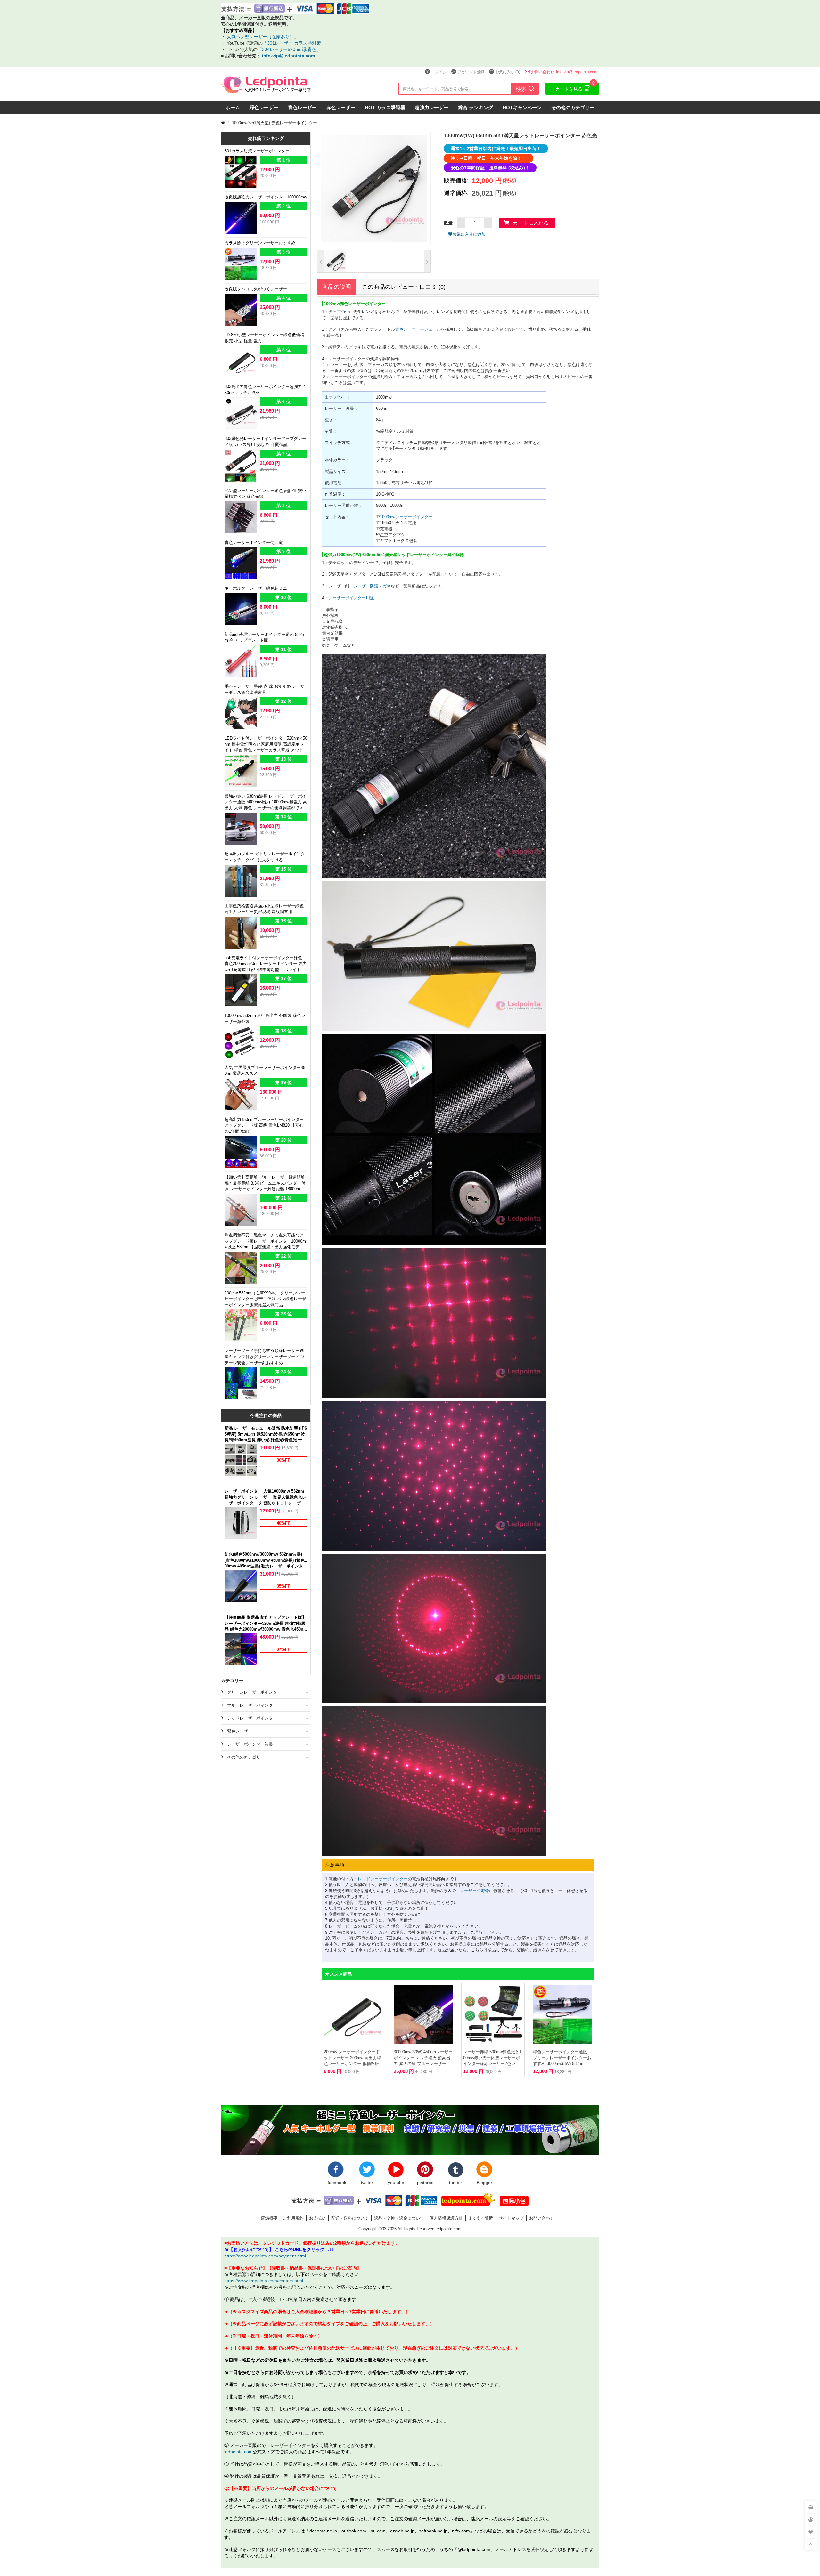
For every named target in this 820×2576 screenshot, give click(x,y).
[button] (321, 261)
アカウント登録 (471, 72)
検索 (525, 89)
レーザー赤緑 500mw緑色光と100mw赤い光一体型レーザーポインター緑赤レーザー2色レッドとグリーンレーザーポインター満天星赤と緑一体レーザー (492, 2058)
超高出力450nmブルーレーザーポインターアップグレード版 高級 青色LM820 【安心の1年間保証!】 (264, 1125)
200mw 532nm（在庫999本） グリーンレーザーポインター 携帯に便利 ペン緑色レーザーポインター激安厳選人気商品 (265, 1299)
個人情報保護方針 (446, 2218)
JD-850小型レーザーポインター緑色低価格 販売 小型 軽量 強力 (264, 338)
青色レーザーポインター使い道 (254, 542)
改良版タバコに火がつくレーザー (256, 289)
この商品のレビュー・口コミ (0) (404, 287)
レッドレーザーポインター (383, 1879)
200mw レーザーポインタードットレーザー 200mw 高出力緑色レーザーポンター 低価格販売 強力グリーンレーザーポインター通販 (353, 2058)
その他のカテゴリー (573, 107)
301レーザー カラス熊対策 (294, 43)
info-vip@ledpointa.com (288, 56)
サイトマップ (511, 2218)
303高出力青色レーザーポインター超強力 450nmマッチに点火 (265, 389)
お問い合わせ (542, 2218)
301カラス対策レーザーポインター (257, 151)
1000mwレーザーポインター (406, 517)
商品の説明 (337, 287)
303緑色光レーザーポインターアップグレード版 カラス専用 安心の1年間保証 (265, 441)
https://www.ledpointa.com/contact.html (264, 2281)
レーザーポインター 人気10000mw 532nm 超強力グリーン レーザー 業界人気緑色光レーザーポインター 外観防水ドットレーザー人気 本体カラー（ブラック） (265, 1497)
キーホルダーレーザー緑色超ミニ (256, 588)
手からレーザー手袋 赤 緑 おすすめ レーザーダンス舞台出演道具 (265, 689)
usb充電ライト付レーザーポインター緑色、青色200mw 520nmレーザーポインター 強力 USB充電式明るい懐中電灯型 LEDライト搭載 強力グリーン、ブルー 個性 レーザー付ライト (266, 964)
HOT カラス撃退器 (385, 107)
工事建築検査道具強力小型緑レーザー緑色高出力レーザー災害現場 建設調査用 (264, 909)
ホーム (233, 107)
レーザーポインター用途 (351, 598)
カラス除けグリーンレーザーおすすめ (260, 243)
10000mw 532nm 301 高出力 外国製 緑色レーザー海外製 (265, 1018)
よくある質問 (481, 2218)
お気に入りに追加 (469, 234)
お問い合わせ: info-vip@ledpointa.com (564, 72)
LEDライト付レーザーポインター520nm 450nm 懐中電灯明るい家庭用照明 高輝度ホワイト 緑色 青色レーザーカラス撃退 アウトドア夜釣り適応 (266, 745)
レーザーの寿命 (475, 1891)
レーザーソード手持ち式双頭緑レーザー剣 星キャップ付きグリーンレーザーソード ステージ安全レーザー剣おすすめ (265, 1356)
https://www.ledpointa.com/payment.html (265, 2256)
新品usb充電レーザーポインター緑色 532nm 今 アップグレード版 (264, 637)
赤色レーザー (341, 107)
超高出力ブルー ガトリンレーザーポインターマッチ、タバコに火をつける (265, 857)
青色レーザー (302, 107)
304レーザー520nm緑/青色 (289, 49)
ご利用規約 (293, 2218)
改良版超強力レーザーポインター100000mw (266, 197)
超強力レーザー (432, 107)
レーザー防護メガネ (372, 586)
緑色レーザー (264, 107)
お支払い (317, 2218)
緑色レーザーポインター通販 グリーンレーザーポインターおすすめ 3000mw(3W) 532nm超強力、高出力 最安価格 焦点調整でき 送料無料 (562, 2058)
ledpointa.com (238, 2452)
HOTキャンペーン (522, 107)
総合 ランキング (476, 107)
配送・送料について (350, 2218)
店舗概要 (269, 2218)
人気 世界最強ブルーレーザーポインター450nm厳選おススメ (265, 1070)
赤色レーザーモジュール (418, 329)
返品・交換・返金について (399, 2218)
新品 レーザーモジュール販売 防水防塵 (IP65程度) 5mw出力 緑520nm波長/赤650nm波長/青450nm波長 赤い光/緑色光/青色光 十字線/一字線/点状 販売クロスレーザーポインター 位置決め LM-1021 (266, 1434)
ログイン (439, 72)
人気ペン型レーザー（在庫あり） (260, 37)
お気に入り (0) (508, 72)
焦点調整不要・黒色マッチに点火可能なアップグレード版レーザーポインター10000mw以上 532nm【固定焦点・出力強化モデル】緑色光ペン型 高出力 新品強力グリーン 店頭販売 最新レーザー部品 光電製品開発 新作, (265, 1241)
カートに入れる (531, 223)
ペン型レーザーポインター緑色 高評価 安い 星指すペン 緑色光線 (265, 494)
